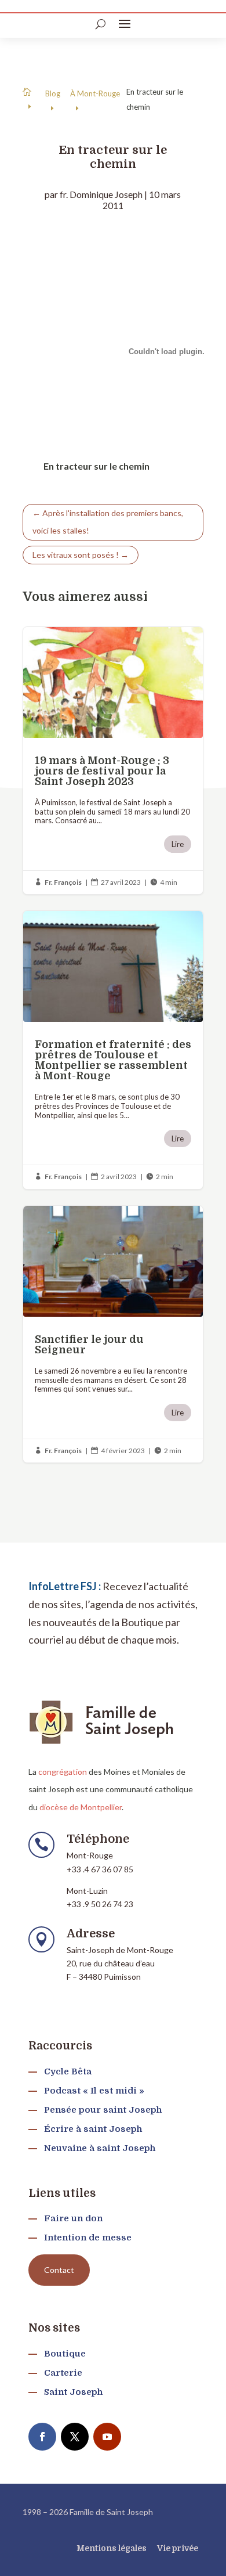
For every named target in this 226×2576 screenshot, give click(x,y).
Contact (59, 2270)
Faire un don (73, 2218)
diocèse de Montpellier (81, 1807)
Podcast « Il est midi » (94, 2091)
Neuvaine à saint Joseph (100, 2148)
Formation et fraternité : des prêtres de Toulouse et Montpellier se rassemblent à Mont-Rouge (113, 1050)
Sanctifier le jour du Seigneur (113, 1334)
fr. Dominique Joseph (101, 194)
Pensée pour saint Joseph (103, 2110)
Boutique (65, 2354)
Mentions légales (112, 2548)
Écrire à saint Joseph (93, 2129)
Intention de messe (88, 2238)
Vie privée (178, 2548)
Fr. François (63, 882)
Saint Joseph (73, 2392)
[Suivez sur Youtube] (107, 2437)
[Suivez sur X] (75, 2437)
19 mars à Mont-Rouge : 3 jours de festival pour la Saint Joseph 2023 (113, 761)
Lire (178, 844)
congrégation (63, 1772)
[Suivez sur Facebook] (42, 2437)
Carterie (63, 2373)
